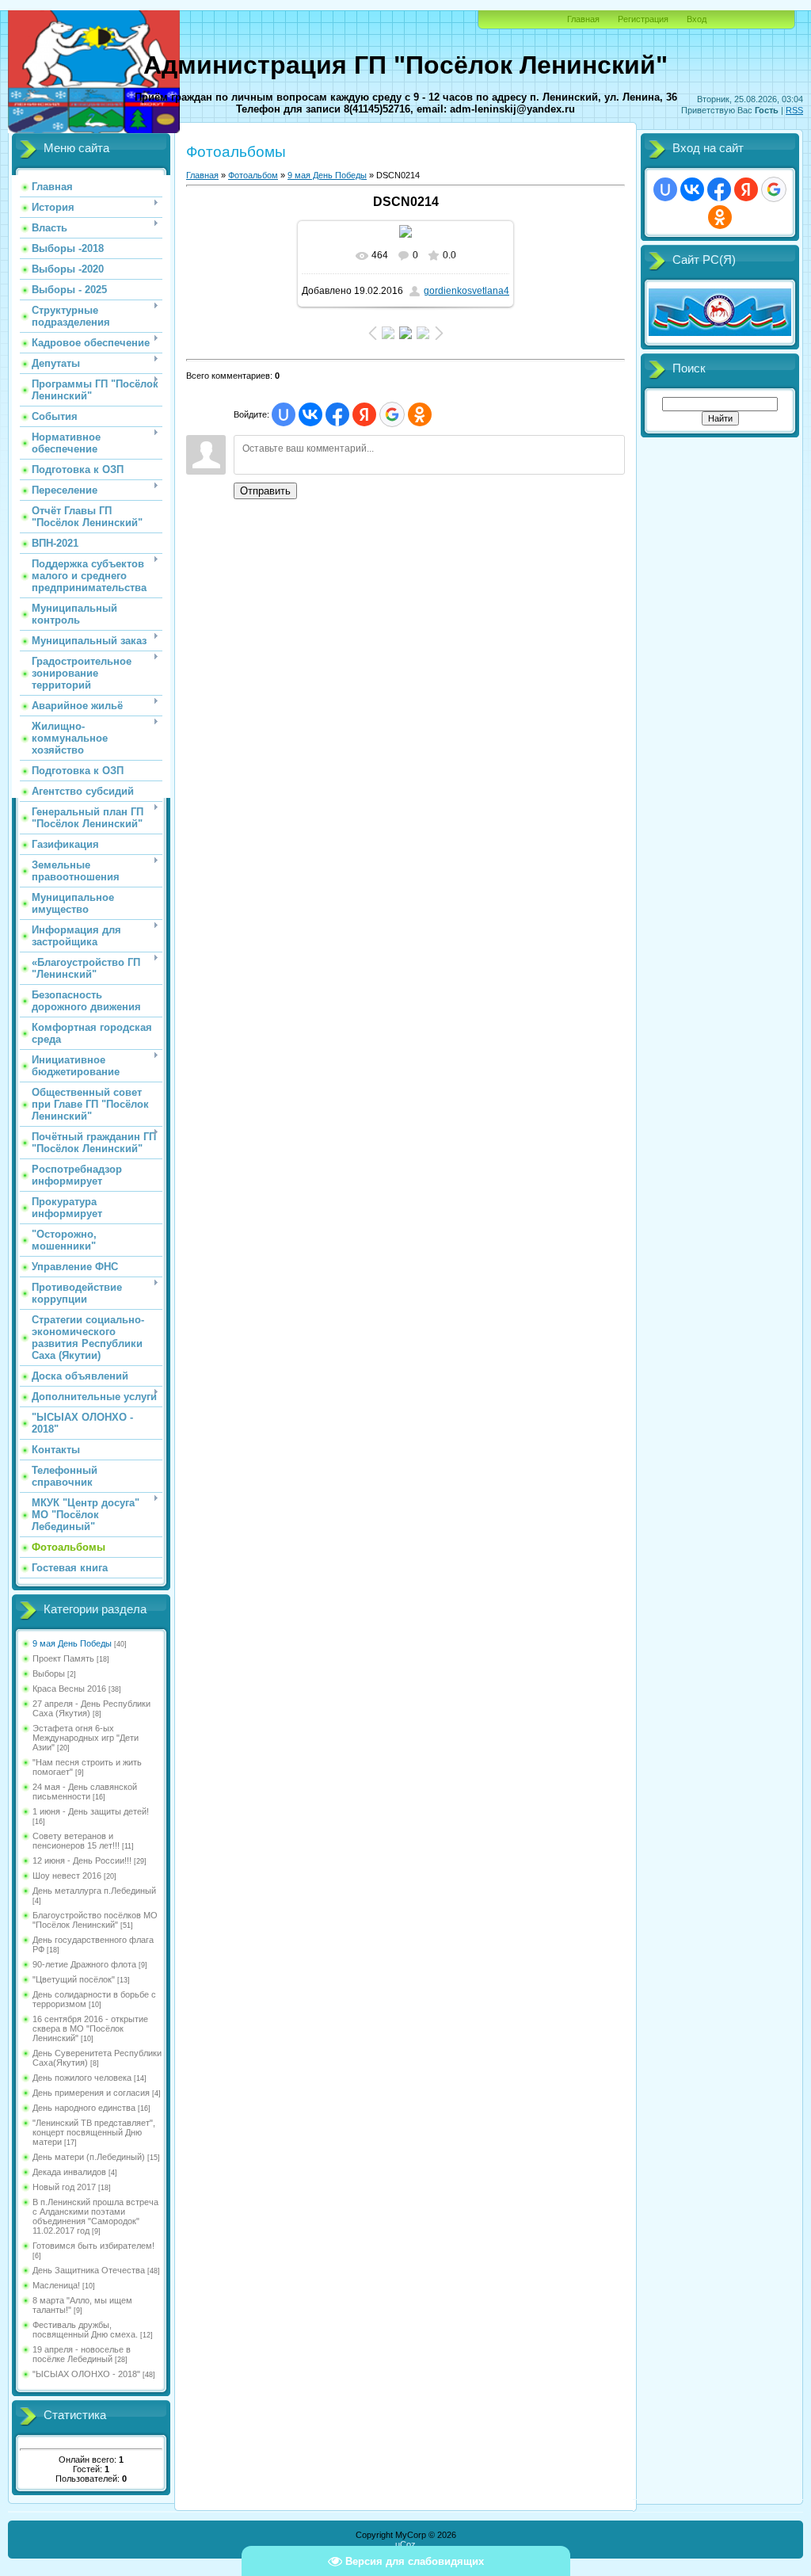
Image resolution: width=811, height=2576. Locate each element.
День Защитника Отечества (89, 2270)
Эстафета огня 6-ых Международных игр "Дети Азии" (86, 1738)
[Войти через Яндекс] (364, 414)
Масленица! (56, 2285)
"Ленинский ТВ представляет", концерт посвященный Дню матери (94, 2132)
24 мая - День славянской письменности (85, 1792)
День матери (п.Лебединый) (89, 2157)
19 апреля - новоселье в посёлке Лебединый (82, 2354)
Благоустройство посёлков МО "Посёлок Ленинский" (95, 1920)
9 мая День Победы (72, 1643)
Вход (697, 19)
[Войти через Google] (392, 414)
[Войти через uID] (284, 414)
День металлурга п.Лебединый (94, 1891)
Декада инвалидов (69, 2172)
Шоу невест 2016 (67, 1876)
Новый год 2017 (64, 2187)
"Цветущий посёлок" (74, 1979)
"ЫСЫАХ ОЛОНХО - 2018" (86, 2374)
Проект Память (63, 1658)
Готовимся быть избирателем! (93, 2246)
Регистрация (643, 19)
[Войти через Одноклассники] (420, 414)
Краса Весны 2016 (69, 1689)
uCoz (405, 2544)
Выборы (49, 1673)
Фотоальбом (253, 175)
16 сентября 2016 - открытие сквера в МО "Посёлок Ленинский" (90, 2028)
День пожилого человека (82, 2078)
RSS (794, 110)
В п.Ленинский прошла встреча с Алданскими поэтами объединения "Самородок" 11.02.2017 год (95, 2216)
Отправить (265, 491)
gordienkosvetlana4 (466, 291)
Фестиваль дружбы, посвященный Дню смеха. (85, 2330)
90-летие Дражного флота (84, 1964)
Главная (583, 19)
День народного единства (84, 2108)
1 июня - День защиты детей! (91, 1811)
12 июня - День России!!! (82, 1860)
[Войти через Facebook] (337, 414)
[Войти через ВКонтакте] (310, 414)
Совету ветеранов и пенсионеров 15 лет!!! (76, 1841)
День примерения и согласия (91, 2093)
